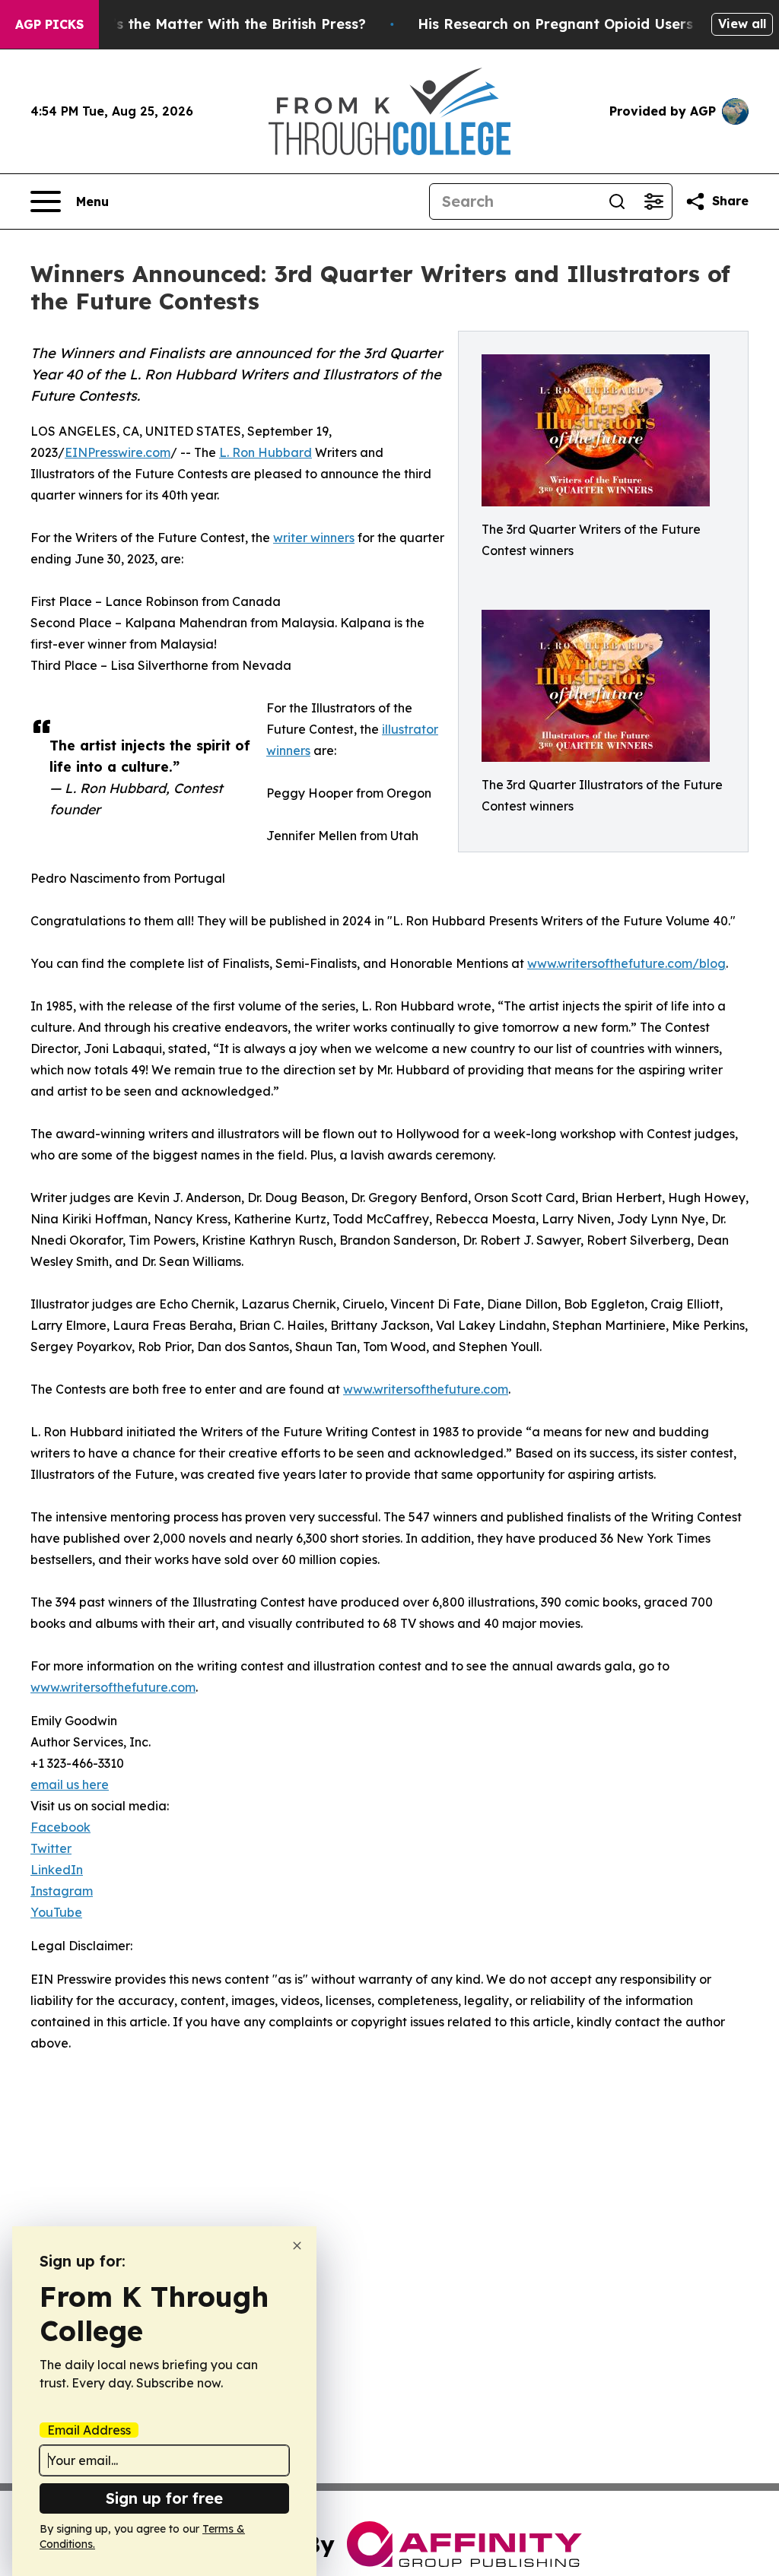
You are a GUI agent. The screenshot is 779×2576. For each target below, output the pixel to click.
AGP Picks (49, 24)
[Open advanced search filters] (653, 201)
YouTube (56, 1912)
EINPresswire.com (118, 452)
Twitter (51, 1848)
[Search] (617, 201)
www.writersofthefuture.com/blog (626, 963)
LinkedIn (57, 1870)
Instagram (62, 1891)
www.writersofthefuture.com (426, 1389)
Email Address (89, 2430)
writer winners (314, 538)
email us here (70, 1784)
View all (742, 24)
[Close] (297, 2246)
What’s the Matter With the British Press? (221, 24)
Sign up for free (164, 2498)
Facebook (60, 1827)
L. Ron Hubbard (265, 452)
